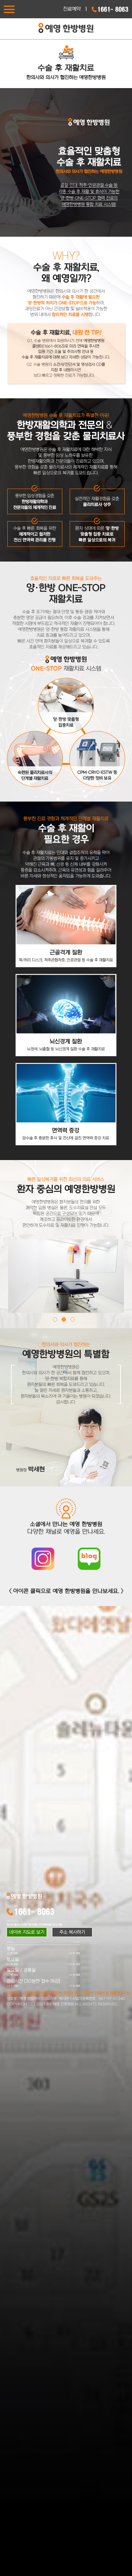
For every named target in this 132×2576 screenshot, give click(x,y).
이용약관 (13, 1993)
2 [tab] (66, 1319)
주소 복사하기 (72, 1932)
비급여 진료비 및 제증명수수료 (107, 1993)
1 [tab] (57, 1319)
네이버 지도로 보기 (27, 1932)
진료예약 (72, 9)
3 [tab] (75, 1319)
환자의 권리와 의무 (66, 1993)
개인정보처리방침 (36, 1993)
